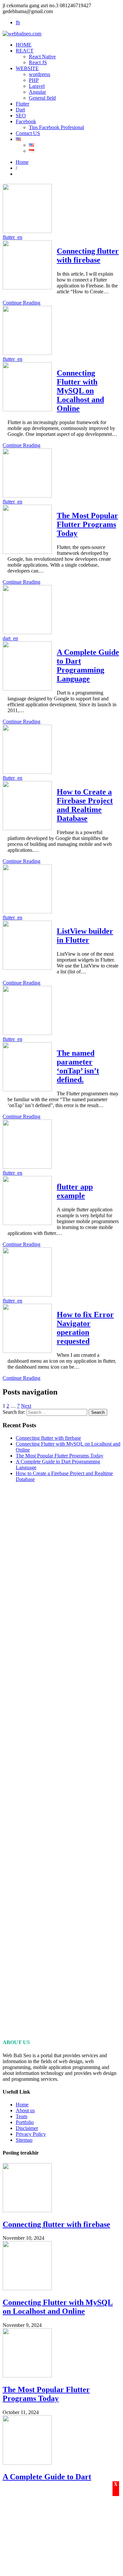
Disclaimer (27, 2128)
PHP (34, 80)
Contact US (28, 133)
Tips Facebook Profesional (56, 127)
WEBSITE (27, 68)
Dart (20, 110)
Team (21, 2116)
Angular (37, 92)
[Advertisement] (61, 1760)
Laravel (37, 86)
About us (25, 2110)
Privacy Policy (31, 2134)
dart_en (10, 638)
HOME (24, 45)
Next (26, 1406)
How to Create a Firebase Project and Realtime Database (85, 805)
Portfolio (25, 2122)
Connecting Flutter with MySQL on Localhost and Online (80, 391)
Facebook (26, 121)
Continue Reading (21, 303)
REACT (25, 51)
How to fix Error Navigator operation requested (85, 1328)
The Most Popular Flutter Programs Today (87, 524)
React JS (38, 62)
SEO (21, 116)
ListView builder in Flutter (85, 936)
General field (42, 98)
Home (22, 162)
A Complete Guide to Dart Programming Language (88, 665)
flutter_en (12, 237)
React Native (42, 57)
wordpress (40, 74)
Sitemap (24, 2140)
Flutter (22, 104)
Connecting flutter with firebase (88, 255)
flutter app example (75, 1191)
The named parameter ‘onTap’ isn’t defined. (78, 1066)
